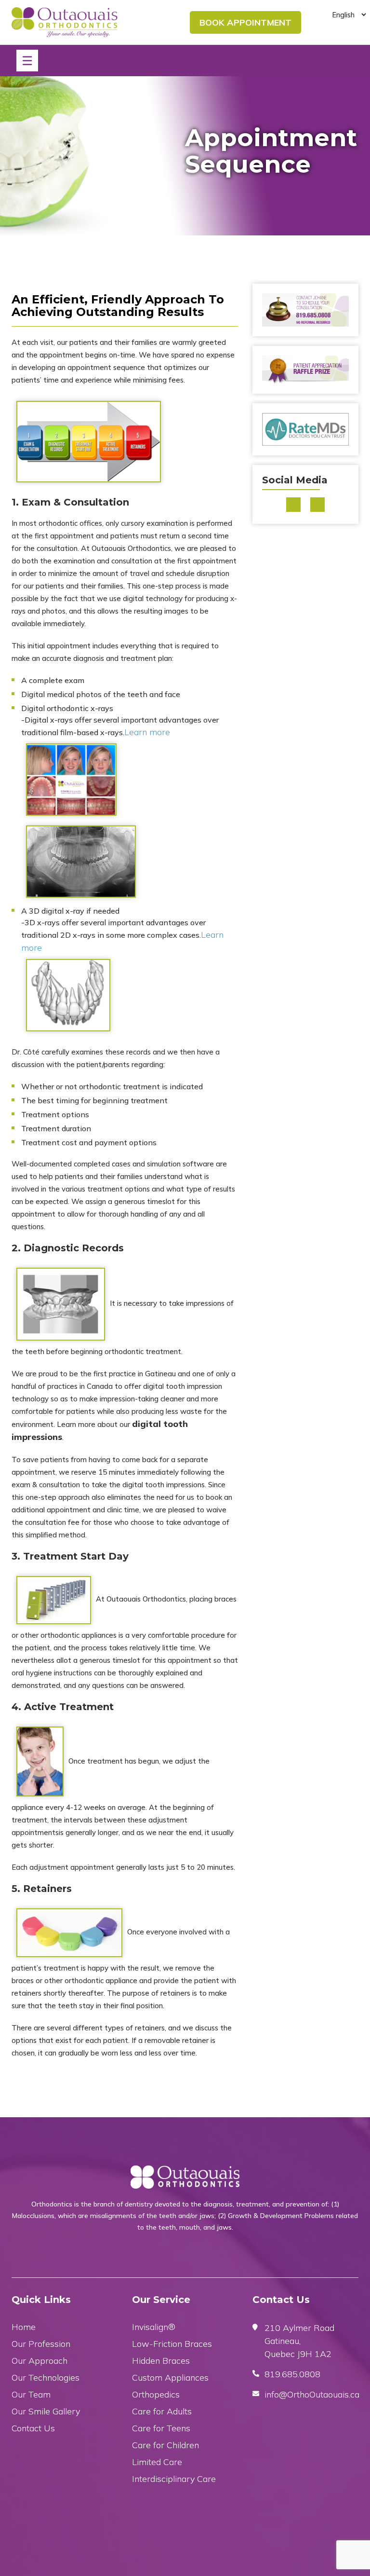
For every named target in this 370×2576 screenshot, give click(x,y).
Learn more (147, 732)
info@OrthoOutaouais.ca (312, 2394)
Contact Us (33, 2428)
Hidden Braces (161, 2361)
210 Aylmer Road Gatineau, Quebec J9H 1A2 (299, 2341)
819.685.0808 (292, 2374)
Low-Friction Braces (172, 2344)
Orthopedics (156, 2394)
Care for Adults (162, 2411)
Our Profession (41, 2344)
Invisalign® (154, 2327)
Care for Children (165, 2445)
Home (24, 2327)
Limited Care (157, 2462)
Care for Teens (161, 2428)
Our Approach (40, 2361)
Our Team (31, 2394)
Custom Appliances (170, 2377)
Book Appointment (245, 22)
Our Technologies (46, 2377)
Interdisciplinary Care (174, 2479)
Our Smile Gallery (46, 2411)
